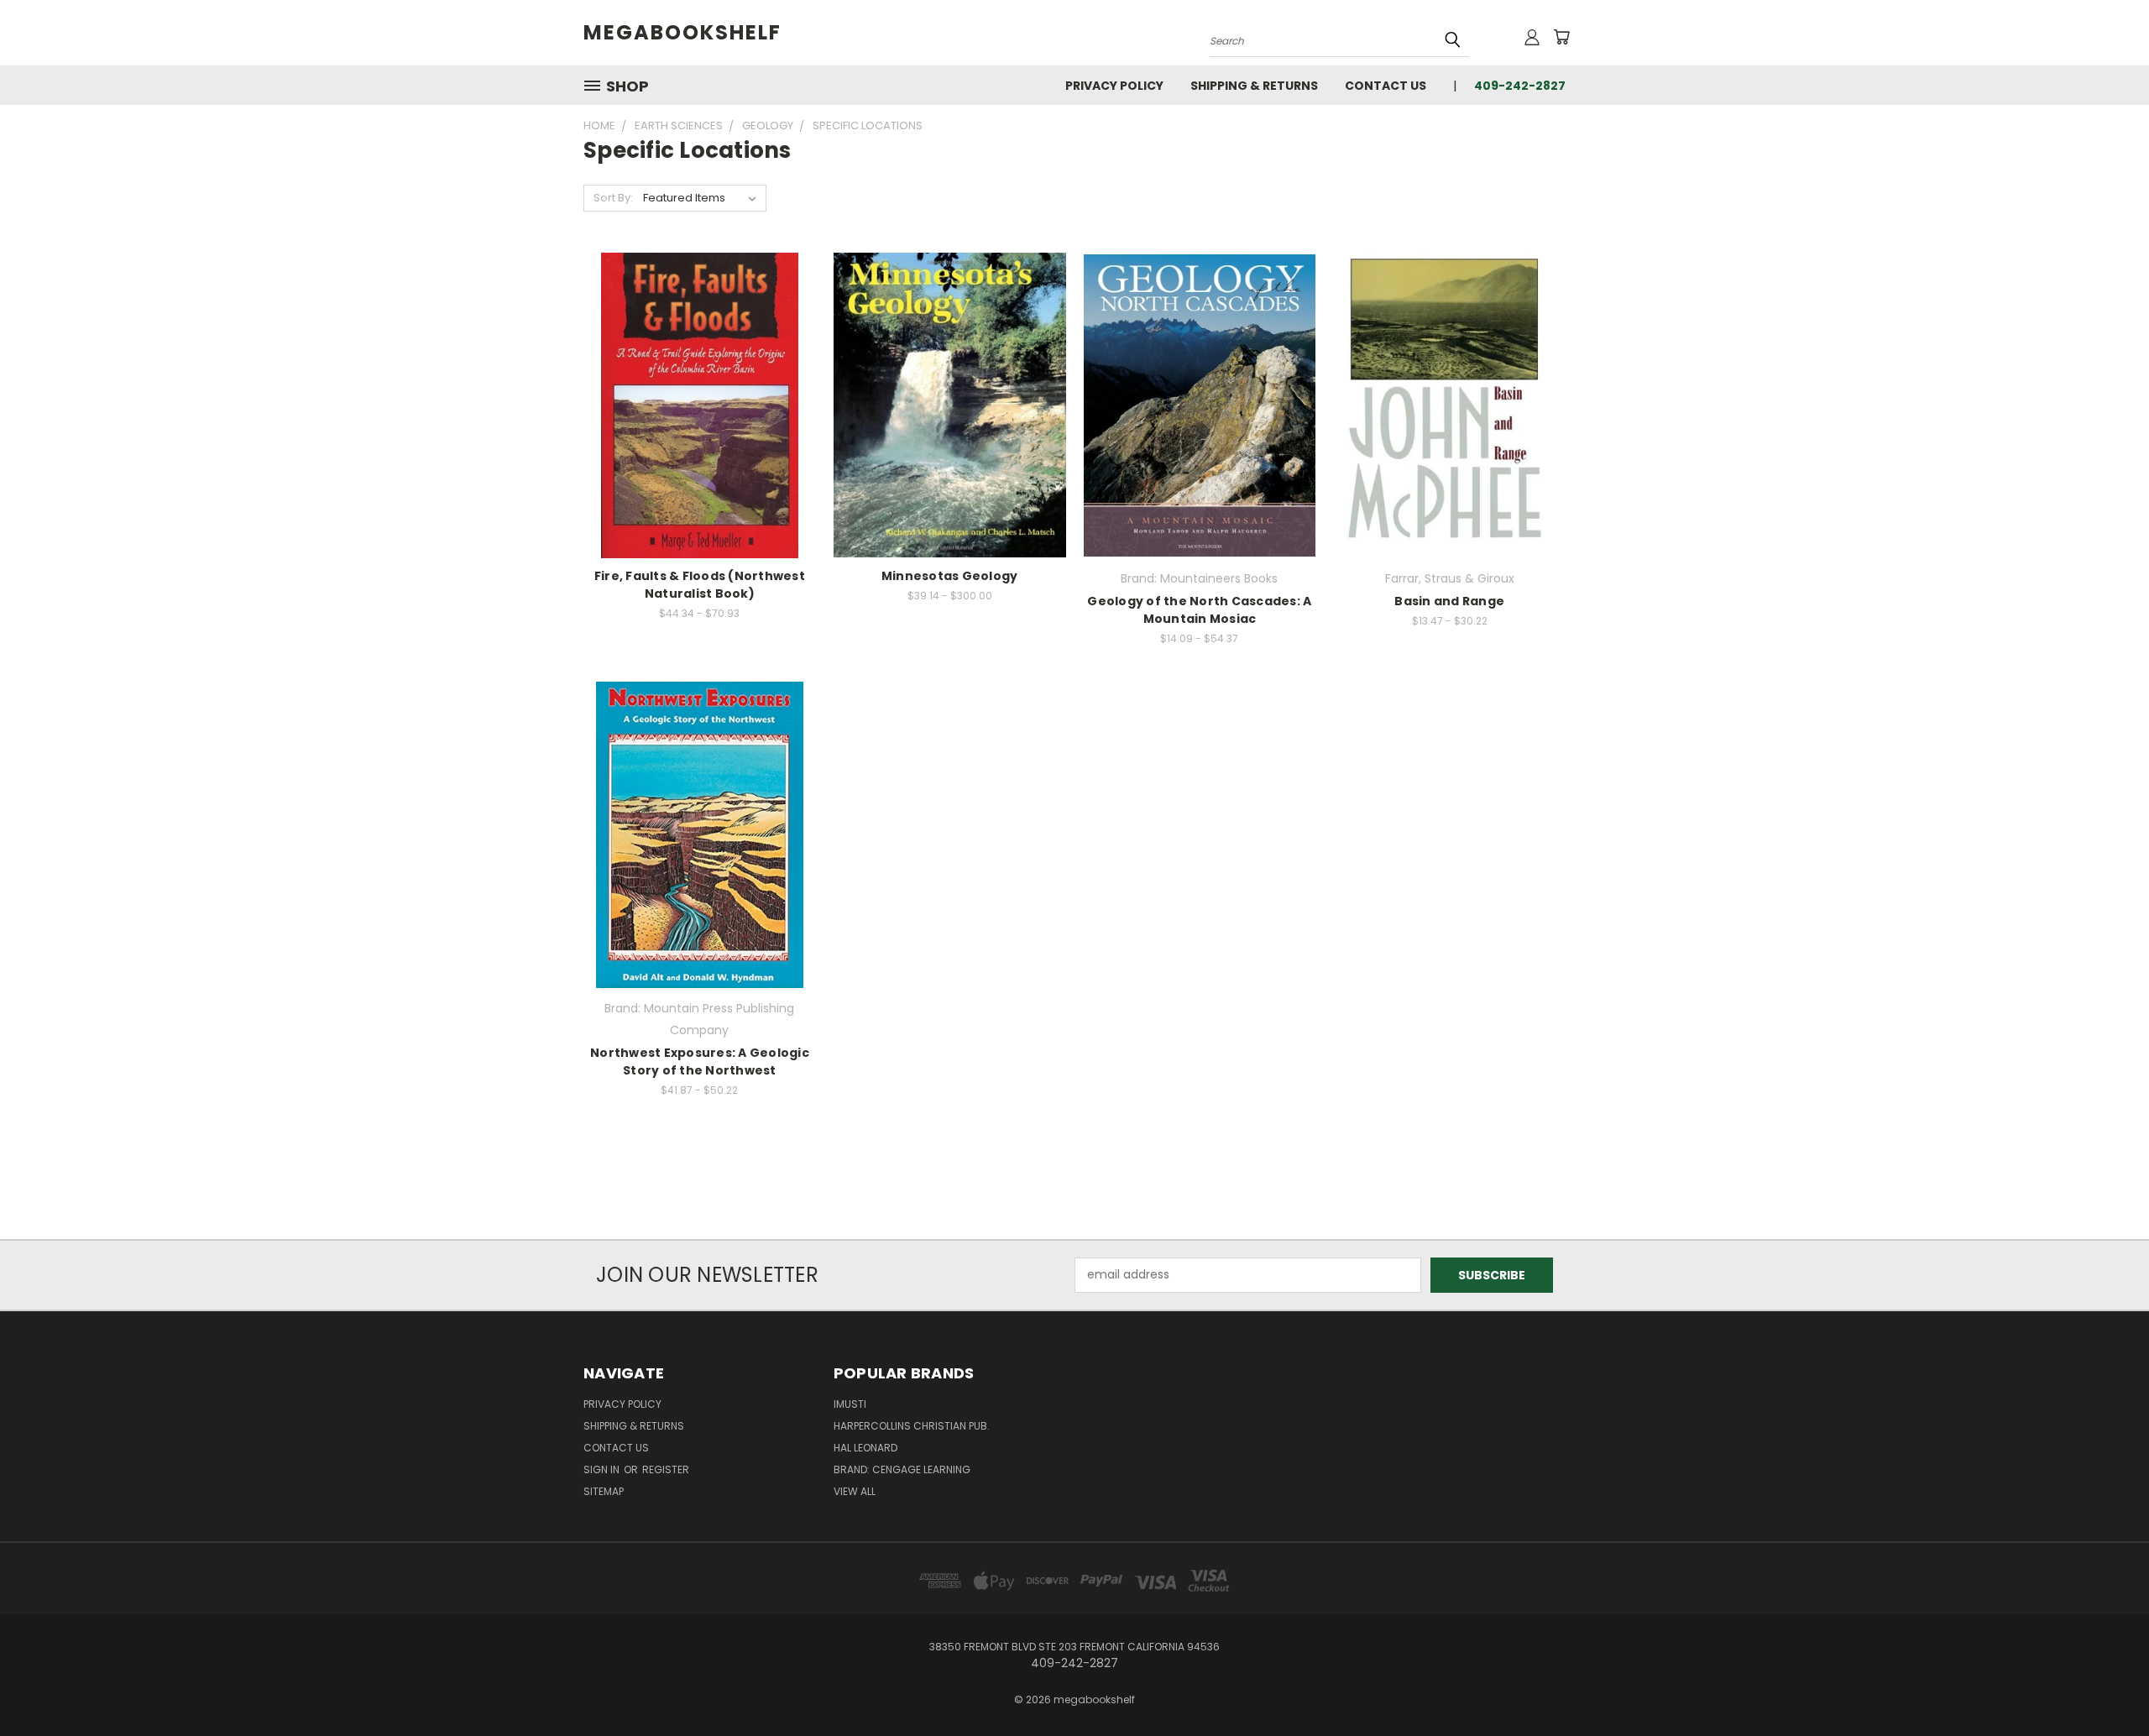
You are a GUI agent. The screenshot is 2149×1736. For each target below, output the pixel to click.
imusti (850, 1404)
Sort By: (613, 198)
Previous (2105, 1684)
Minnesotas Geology (950, 576)
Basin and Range (1449, 601)
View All (855, 1491)
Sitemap (604, 1491)
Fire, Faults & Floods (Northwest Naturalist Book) (700, 585)
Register (666, 1469)
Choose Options (700, 434)
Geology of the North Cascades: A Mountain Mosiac (1199, 610)
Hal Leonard (865, 1448)
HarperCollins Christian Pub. (912, 1426)
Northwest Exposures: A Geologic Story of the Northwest (700, 1061)
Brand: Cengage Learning (902, 1469)
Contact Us (1386, 86)
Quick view (699, 371)
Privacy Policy (1114, 86)
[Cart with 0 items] (1561, 37)
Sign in (603, 1469)
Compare (694, 403)
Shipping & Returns (1254, 86)
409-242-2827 (1520, 86)
